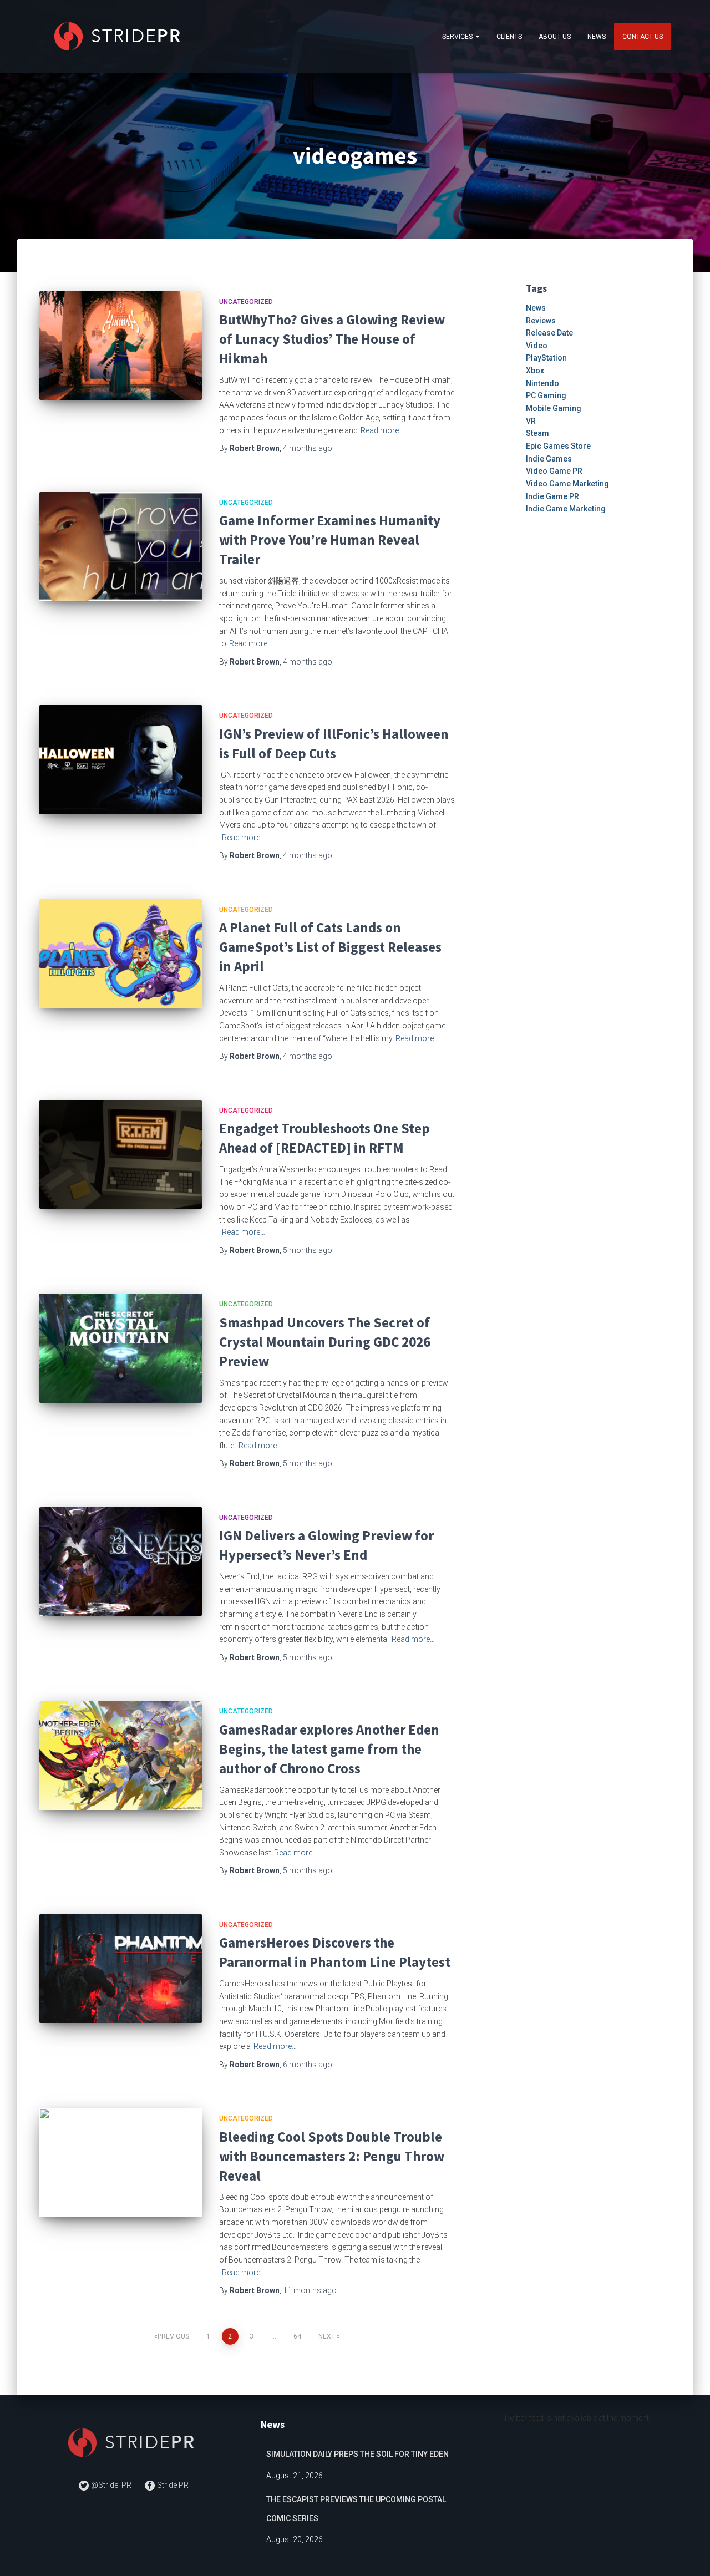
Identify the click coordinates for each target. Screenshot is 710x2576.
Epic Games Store (558, 446)
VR (531, 421)
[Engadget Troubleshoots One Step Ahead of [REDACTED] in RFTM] (121, 1155)
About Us (555, 37)
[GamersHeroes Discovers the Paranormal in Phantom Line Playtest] (121, 1969)
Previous (173, 2336)
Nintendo (542, 383)
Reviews (541, 321)
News (597, 37)
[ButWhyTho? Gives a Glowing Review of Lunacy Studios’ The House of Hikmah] (121, 346)
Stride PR (172, 2485)
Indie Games (549, 459)
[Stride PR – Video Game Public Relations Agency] (120, 36)
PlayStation (546, 358)
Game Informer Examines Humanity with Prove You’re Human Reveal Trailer (330, 540)
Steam (537, 433)
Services (458, 37)
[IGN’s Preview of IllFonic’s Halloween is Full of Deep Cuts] (121, 760)
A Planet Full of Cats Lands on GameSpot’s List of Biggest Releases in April (330, 947)
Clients (509, 37)
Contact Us (643, 37)
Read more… (382, 430)
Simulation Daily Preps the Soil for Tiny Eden (357, 2454)
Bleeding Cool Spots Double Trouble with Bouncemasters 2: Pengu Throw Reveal (332, 2156)
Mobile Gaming (554, 408)
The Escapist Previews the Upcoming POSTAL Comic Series (356, 2509)
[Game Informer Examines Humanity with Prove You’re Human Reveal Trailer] (121, 547)
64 (297, 2336)
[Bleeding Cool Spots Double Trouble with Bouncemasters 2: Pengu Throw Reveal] (121, 2162)
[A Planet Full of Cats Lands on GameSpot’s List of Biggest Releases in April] (121, 954)
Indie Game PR (552, 496)
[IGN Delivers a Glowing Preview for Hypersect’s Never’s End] (121, 1562)
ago (308, 448)
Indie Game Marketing (566, 509)
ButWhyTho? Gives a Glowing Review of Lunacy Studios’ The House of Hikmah (332, 339)
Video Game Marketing (567, 484)
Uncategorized (246, 302)
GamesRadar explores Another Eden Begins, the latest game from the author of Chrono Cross (329, 1749)
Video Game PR (554, 471)
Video (537, 346)
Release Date (549, 333)
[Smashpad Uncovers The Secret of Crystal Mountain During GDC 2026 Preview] (121, 1348)
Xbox (535, 371)
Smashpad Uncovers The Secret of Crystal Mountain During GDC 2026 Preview (325, 1342)
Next (327, 2336)
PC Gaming (546, 395)
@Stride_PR (111, 2485)
